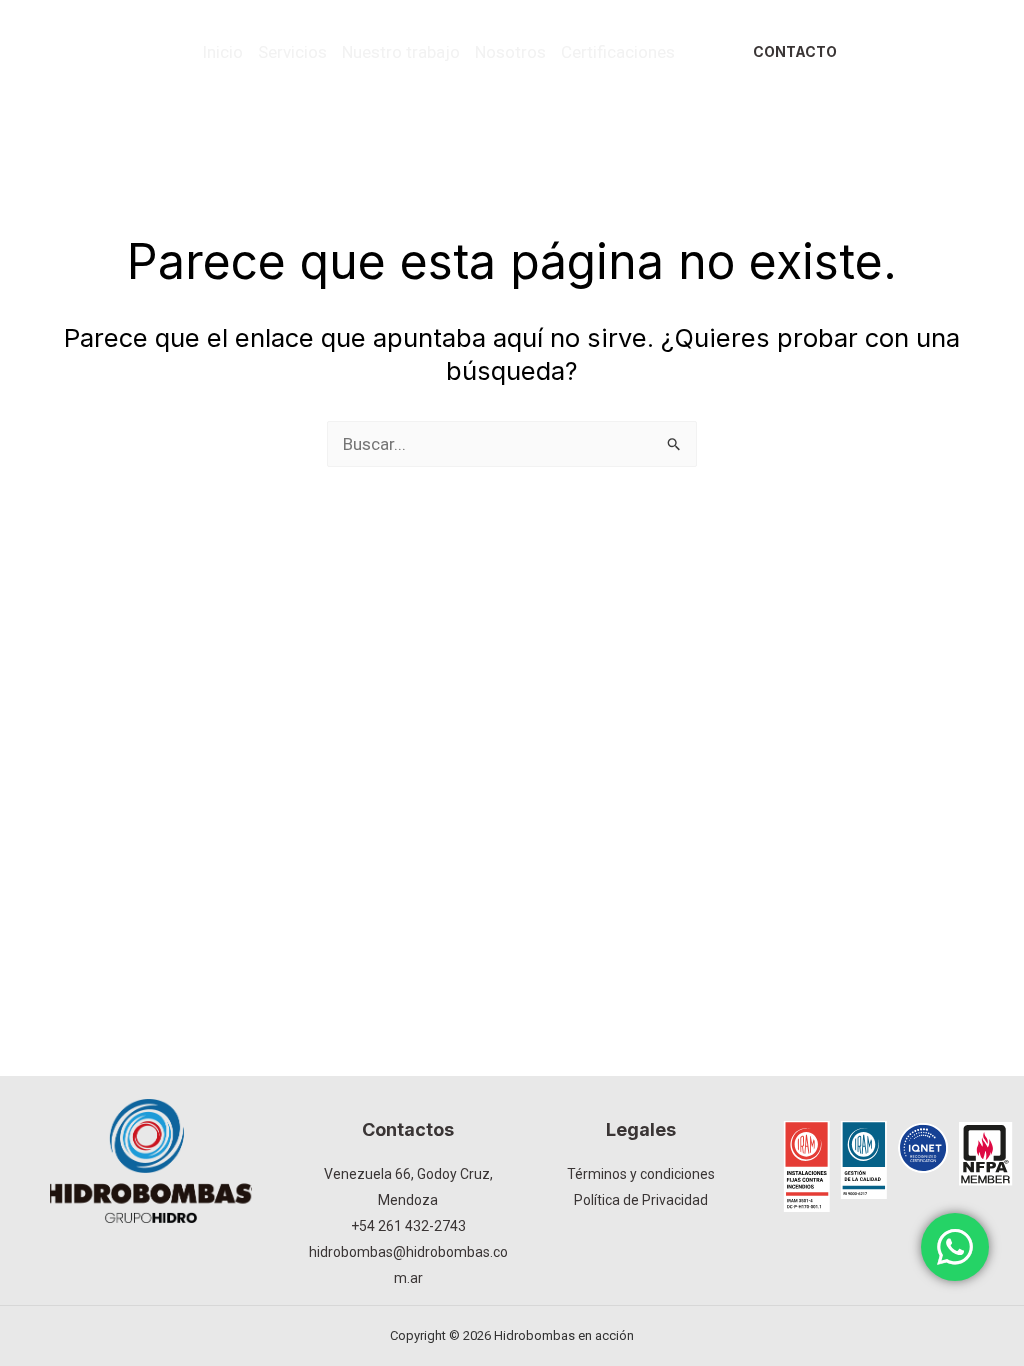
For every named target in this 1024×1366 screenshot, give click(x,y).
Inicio (222, 52)
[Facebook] (921, 37)
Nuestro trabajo (401, 52)
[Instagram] (955, 37)
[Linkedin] (927, 68)
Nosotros (510, 52)
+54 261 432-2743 (408, 1226)
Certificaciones (618, 52)
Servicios (292, 52)
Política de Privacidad (641, 1200)
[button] (795, 52)
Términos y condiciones (641, 1174)
